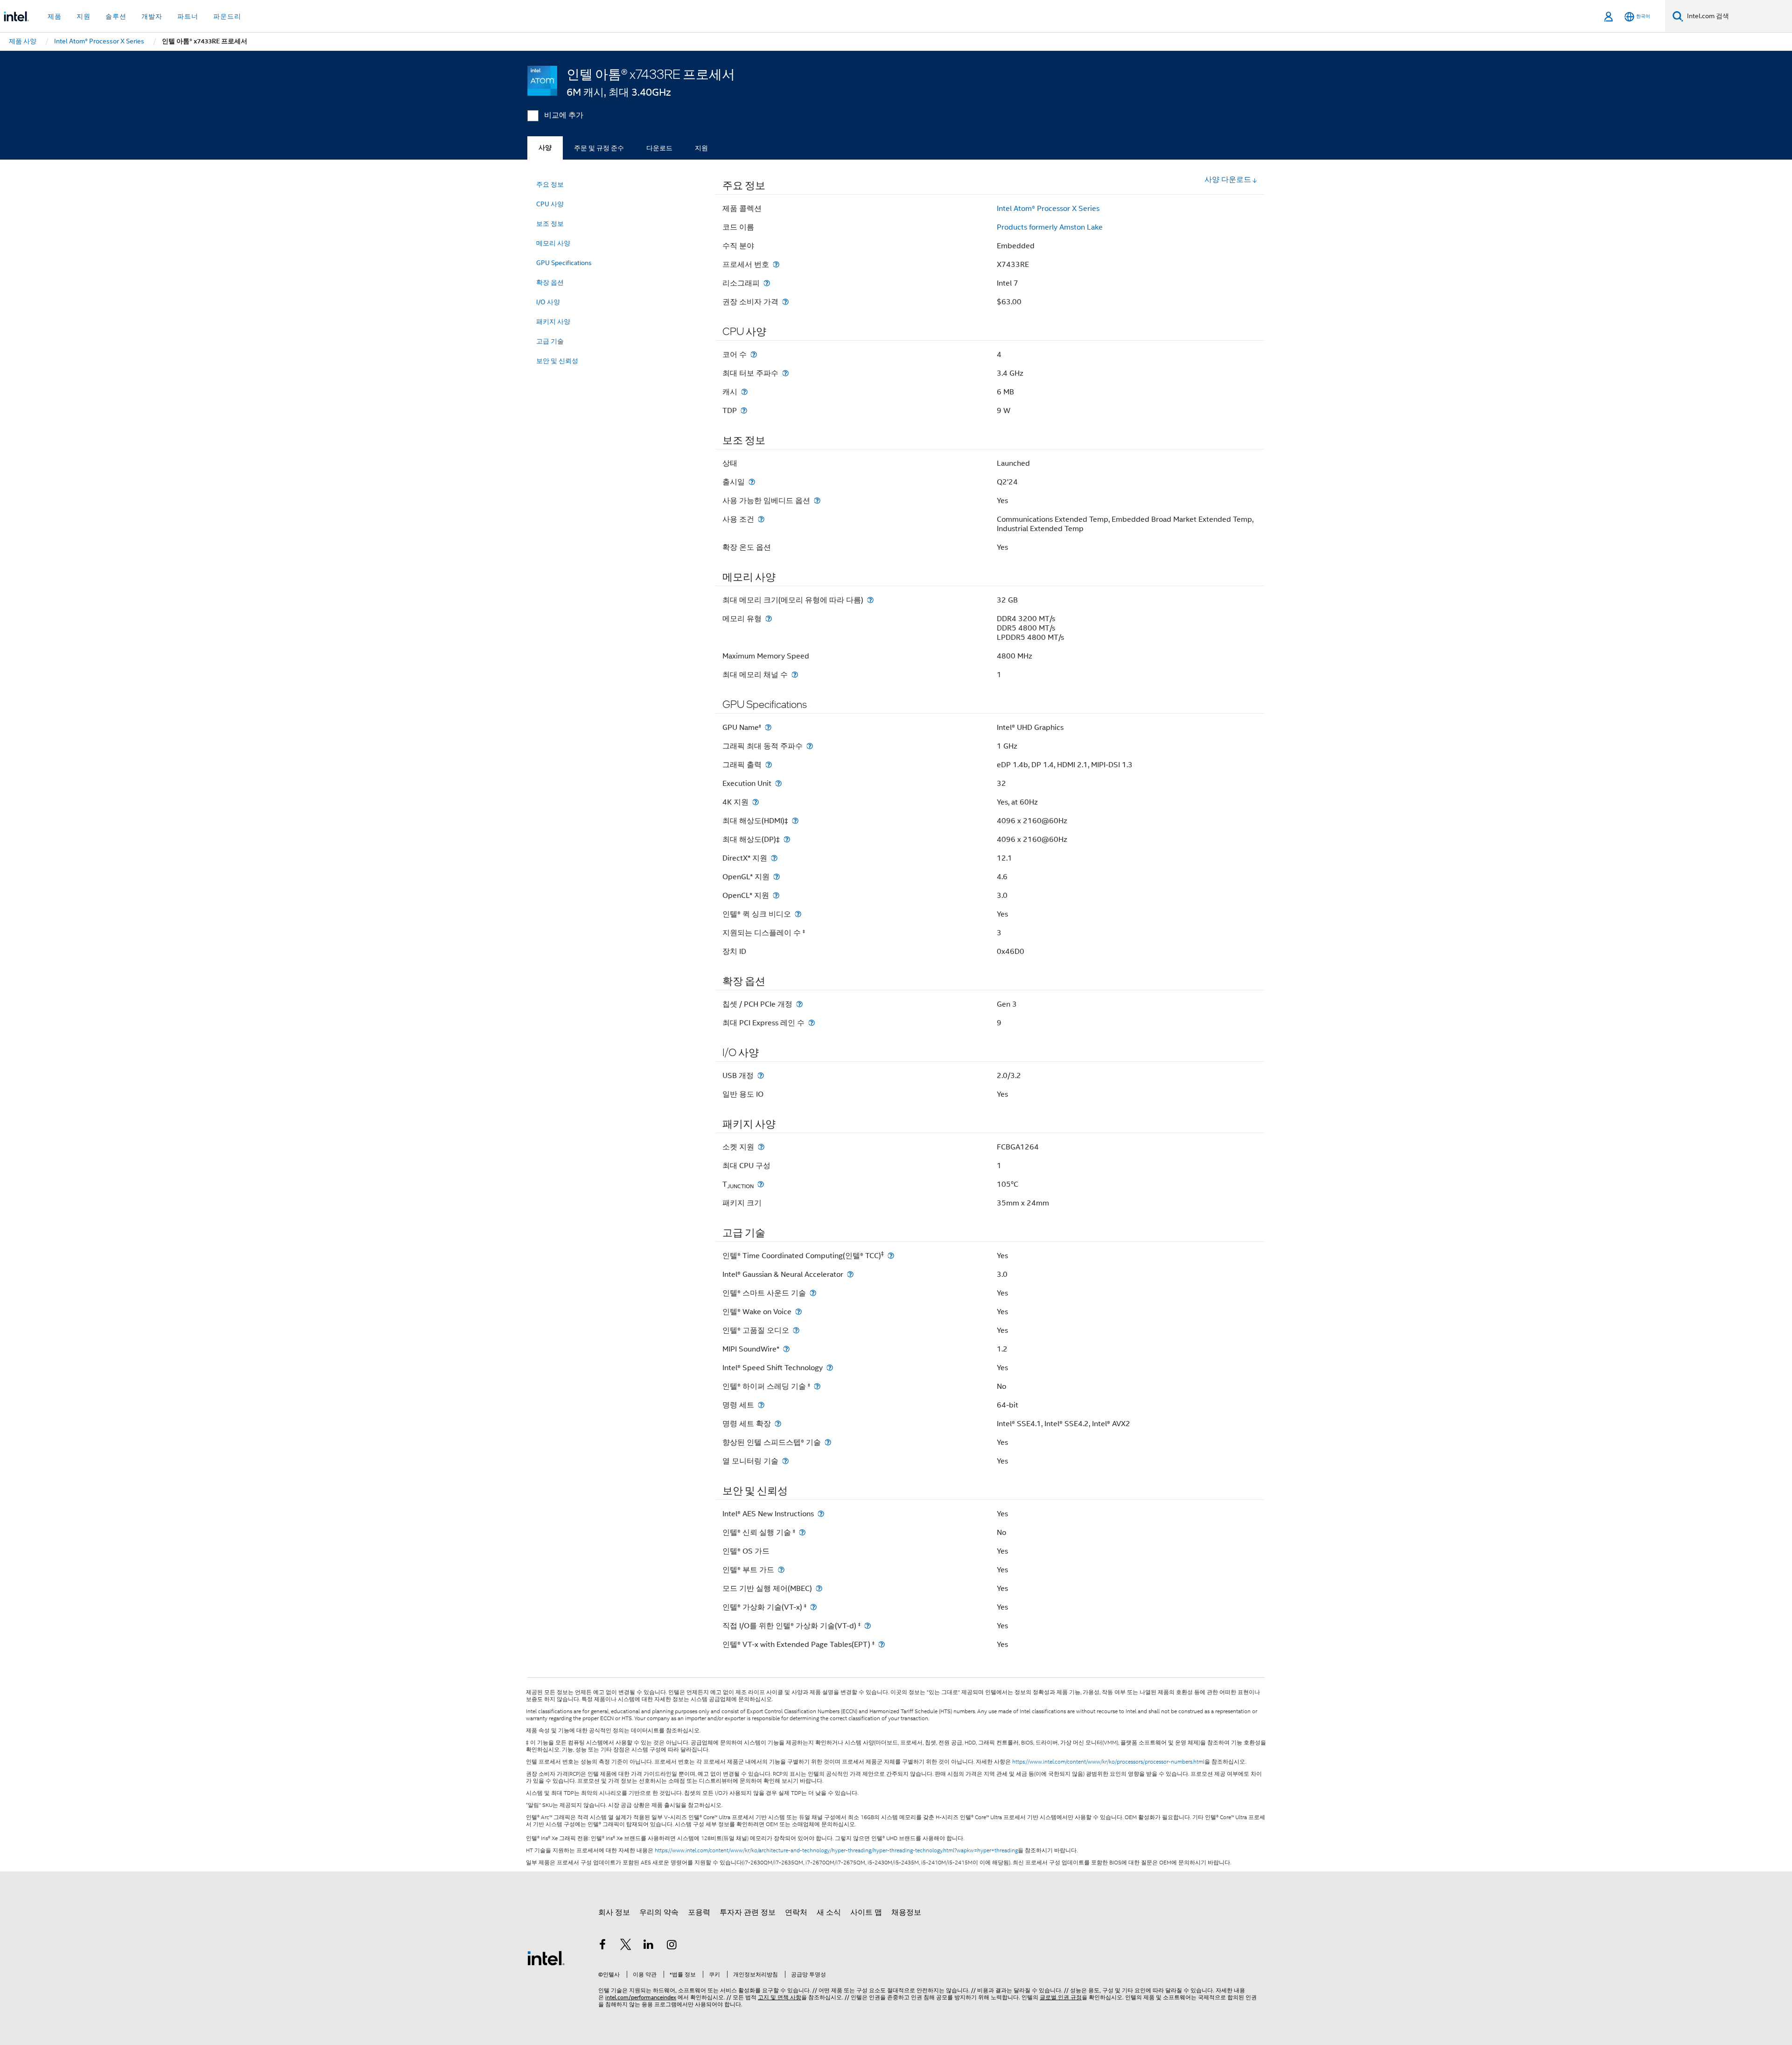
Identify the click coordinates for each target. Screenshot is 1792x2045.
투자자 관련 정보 (748, 1912)
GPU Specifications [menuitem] (564, 263)
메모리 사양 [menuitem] (553, 243)
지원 (701, 148)
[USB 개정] (761, 1075)
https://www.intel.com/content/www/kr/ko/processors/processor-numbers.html (1108, 1762)
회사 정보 (614, 1912)
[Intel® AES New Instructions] (821, 1514)
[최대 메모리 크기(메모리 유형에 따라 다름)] (870, 600)
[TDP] (744, 410)
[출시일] (752, 482)
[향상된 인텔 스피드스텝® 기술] (828, 1442)
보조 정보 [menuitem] (550, 224)
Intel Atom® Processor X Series (1048, 209)
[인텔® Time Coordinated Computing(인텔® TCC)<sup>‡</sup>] (891, 1256)
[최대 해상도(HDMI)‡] (795, 821)
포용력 (699, 1912)
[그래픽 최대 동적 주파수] (810, 746)
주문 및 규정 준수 (599, 148)
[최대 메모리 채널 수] (795, 675)
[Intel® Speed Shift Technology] (830, 1368)
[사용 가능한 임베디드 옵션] (817, 501)
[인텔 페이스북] (602, 1946)
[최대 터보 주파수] (785, 373)
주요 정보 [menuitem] (550, 184)
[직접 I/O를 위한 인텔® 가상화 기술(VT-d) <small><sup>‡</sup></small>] (868, 1626)
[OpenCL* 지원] (776, 895)
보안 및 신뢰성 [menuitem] (557, 361)
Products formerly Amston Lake (1050, 227)
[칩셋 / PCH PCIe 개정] (799, 1004)
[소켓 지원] (761, 1147)
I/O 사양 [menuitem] (548, 302)
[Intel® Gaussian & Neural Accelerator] (850, 1274)
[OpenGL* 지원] (777, 877)
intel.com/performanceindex (641, 1997)
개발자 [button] (152, 16)
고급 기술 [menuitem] (550, 341)
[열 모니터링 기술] (785, 1461)
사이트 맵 (866, 1912)
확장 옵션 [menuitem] (550, 282)
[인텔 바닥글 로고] (546, 1958)
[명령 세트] (761, 1405)
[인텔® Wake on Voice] (798, 1312)
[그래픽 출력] (769, 765)
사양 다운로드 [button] (1228, 180)
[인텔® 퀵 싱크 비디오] (798, 914)
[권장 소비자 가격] (785, 302)
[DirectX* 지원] (774, 858)
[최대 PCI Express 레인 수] (812, 1023)
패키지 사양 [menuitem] (553, 322)
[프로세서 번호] (776, 264)
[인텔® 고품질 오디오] (796, 1330)
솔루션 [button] (116, 16)
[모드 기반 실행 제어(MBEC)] (819, 1588)
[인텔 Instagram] (672, 1946)
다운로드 (659, 148)
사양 (545, 148)
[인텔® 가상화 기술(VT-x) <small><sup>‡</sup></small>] (813, 1607)
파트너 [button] (188, 16)
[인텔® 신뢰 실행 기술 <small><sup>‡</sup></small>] (802, 1532)
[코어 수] (754, 354)
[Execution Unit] (778, 783)
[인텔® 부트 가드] (781, 1570)
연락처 (796, 1912)
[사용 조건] (761, 519)
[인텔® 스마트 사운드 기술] (813, 1293)
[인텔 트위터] (626, 1946)
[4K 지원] (756, 802)
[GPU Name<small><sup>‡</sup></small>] (768, 727)
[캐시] (744, 392)
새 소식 (829, 1912)
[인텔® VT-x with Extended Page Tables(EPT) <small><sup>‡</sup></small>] (882, 1644)
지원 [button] (84, 16)
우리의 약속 (659, 1912)
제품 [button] (55, 16)
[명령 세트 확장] (778, 1424)
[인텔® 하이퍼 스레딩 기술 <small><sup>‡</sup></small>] (817, 1386)
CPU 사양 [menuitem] (550, 204)
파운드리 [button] (227, 16)
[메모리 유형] (769, 619)
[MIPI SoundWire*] (786, 1349)
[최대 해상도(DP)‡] (787, 839)
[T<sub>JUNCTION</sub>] (761, 1184)
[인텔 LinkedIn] (649, 1946)
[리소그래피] (767, 283)
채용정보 (906, 1912)
